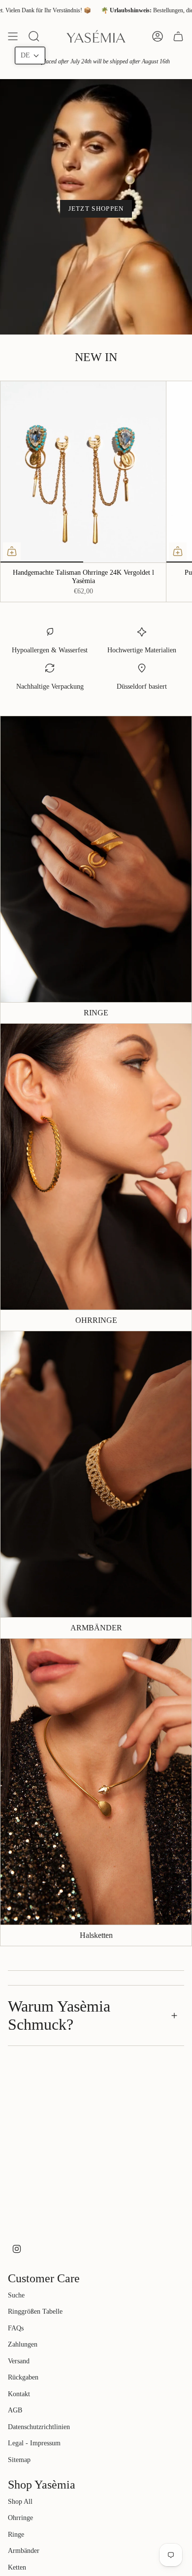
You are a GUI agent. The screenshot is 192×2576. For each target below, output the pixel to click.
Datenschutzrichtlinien (39, 2427)
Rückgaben (23, 2377)
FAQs (16, 2328)
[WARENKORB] (178, 36)
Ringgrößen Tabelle (35, 2311)
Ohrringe (20, 2518)
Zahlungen (23, 2344)
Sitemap (19, 2460)
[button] (30, 56)
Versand (19, 2361)
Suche (16, 2295)
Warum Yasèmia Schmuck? (59, 2015)
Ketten (17, 2567)
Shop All (20, 2502)
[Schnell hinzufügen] (12, 551)
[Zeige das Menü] (13, 36)
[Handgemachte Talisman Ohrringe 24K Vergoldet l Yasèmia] (83, 472)
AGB (15, 2410)
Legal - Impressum (34, 2443)
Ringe (16, 2534)
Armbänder (24, 2551)
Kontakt (19, 2394)
